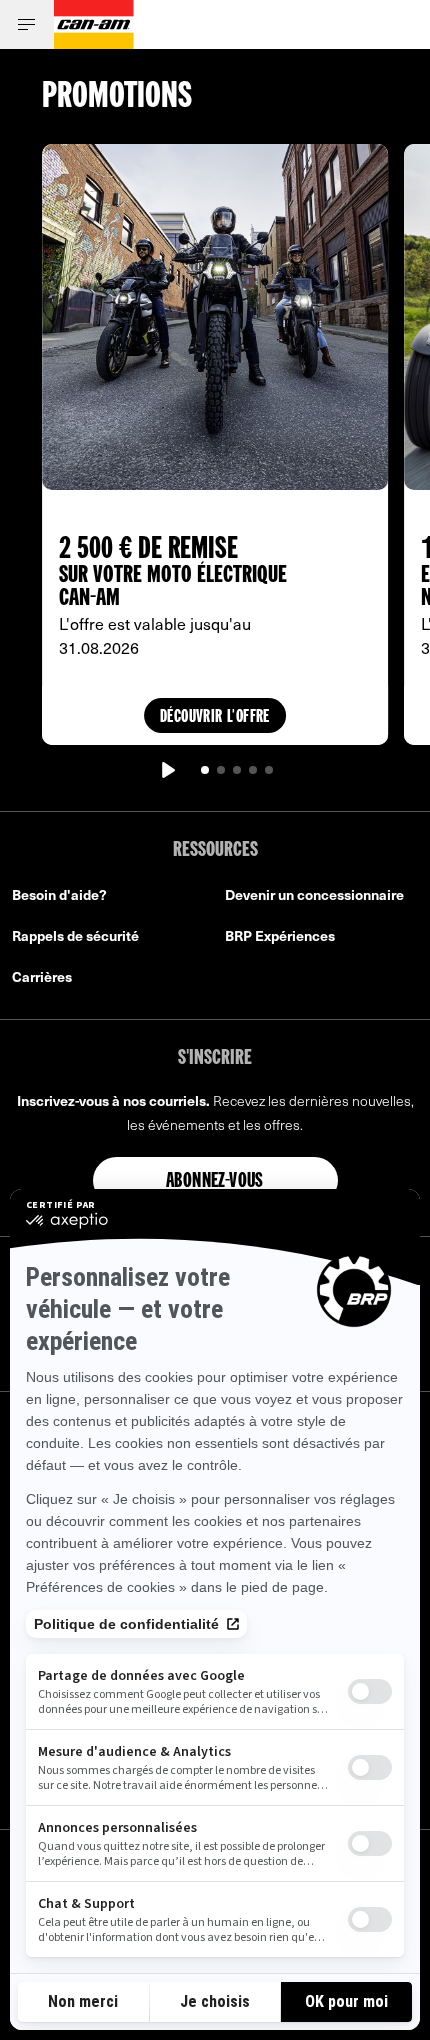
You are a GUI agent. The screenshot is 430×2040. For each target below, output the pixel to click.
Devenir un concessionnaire (314, 894)
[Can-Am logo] (94, 24)
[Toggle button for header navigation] (27, 24)
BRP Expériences (280, 935)
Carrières (42, 976)
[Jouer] (167, 770)
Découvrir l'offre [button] (215, 717)
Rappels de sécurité (75, 935)
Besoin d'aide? (59, 894)
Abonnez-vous (215, 1182)
